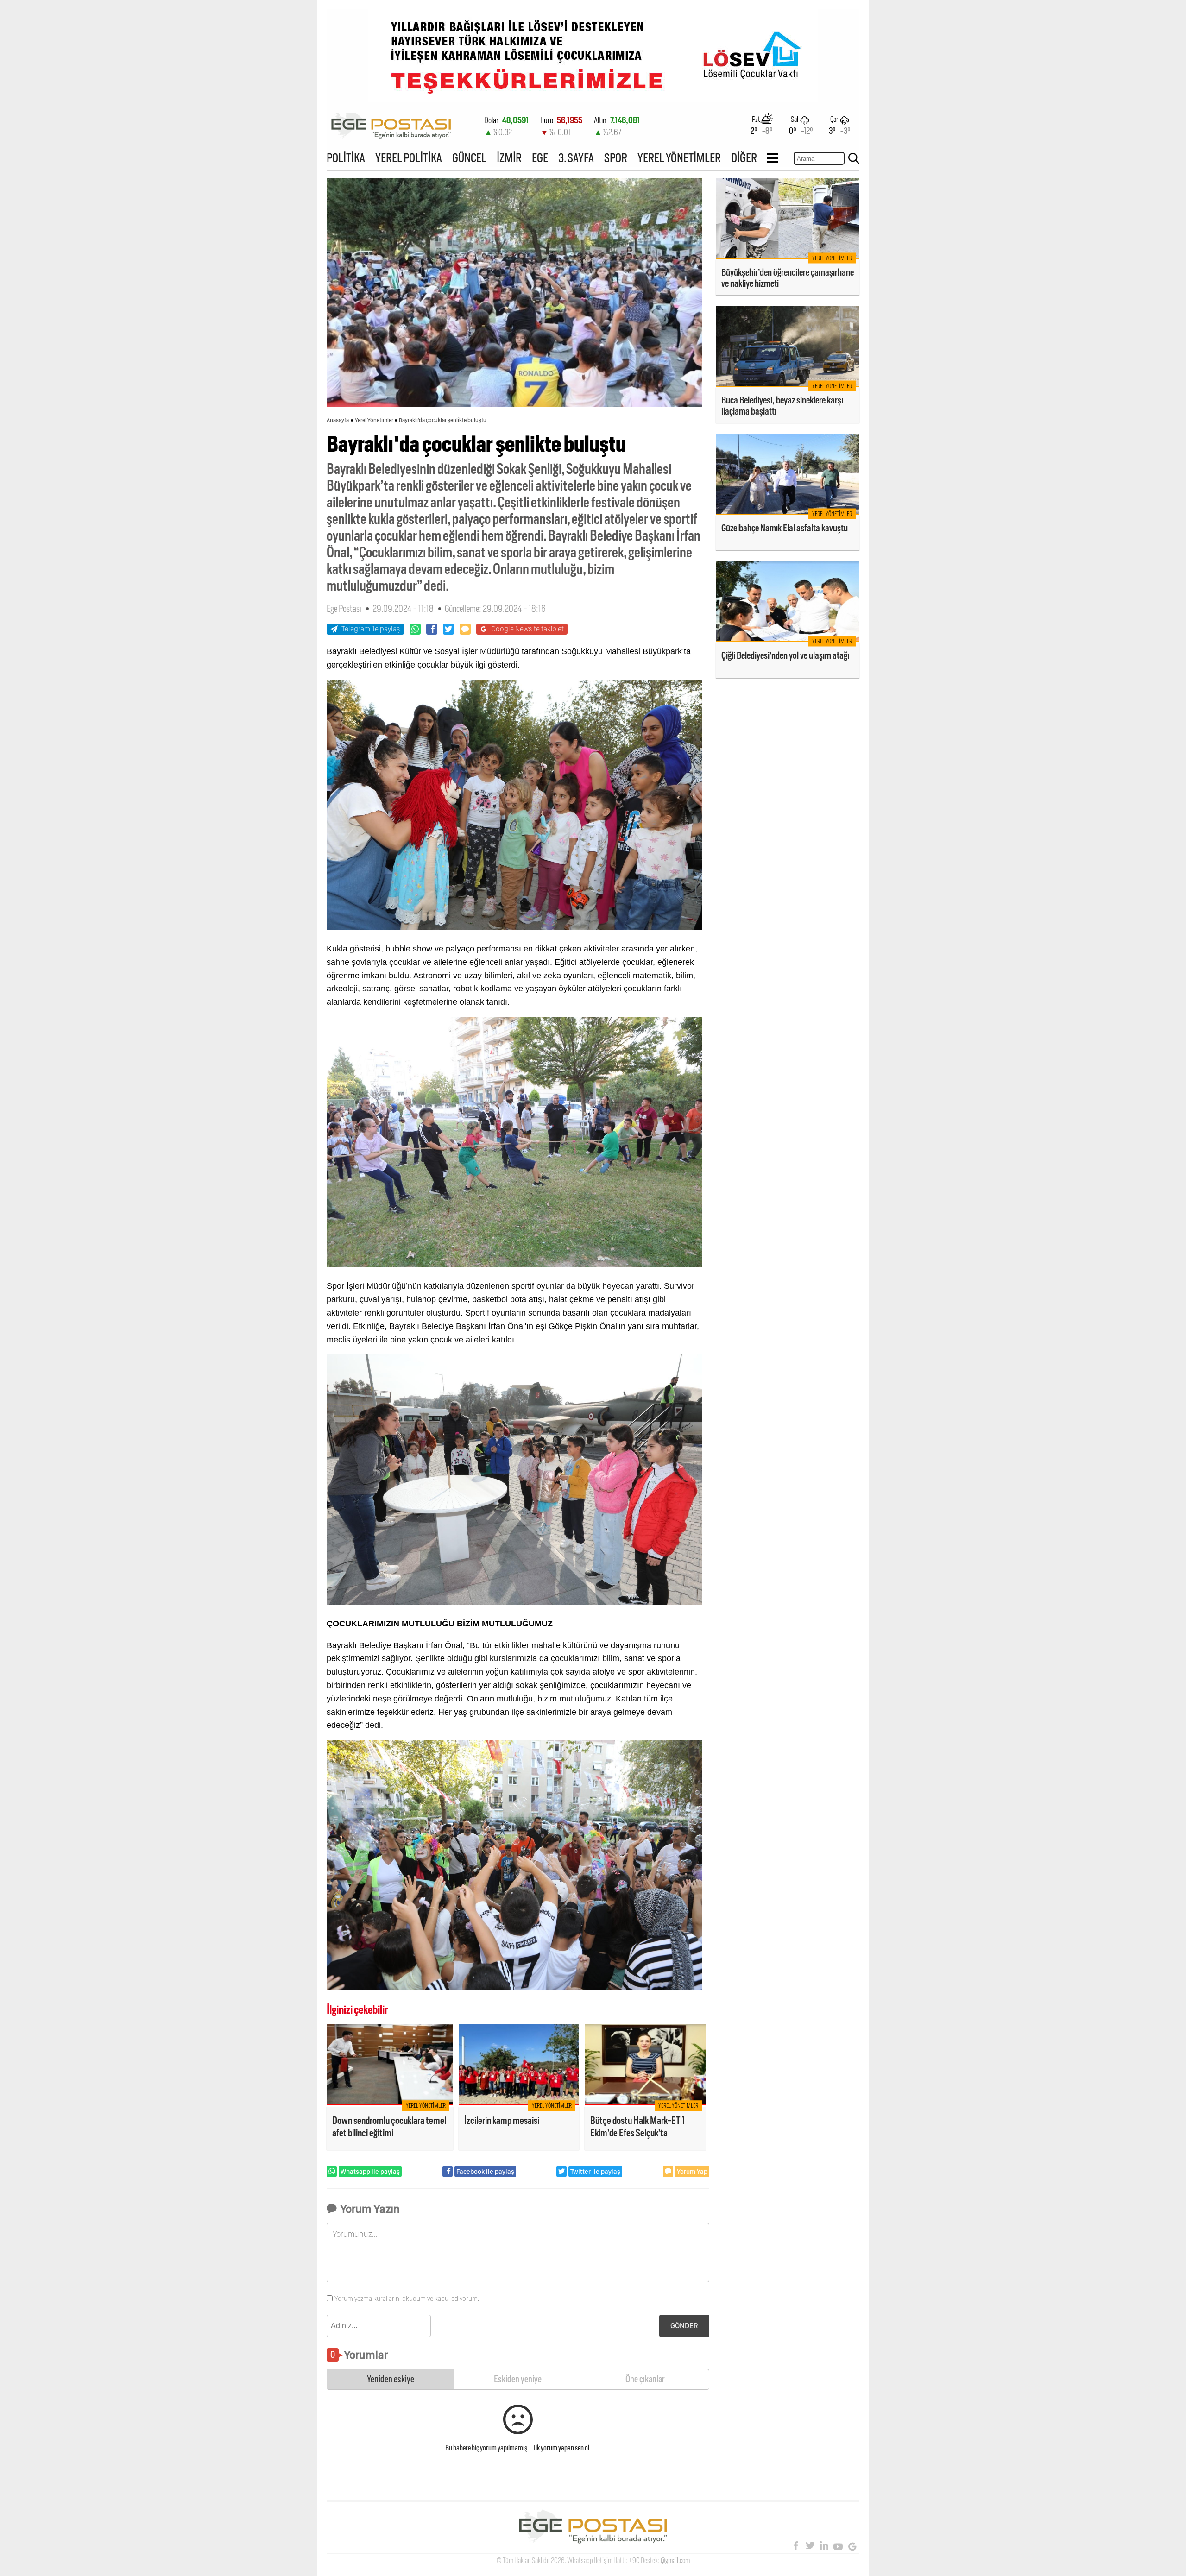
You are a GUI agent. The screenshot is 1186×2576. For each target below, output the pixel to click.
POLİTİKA (346, 158)
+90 (634, 2560)
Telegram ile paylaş (371, 629)
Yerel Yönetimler (374, 420)
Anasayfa (338, 420)
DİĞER (744, 158)
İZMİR (509, 158)
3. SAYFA (576, 158)
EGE (540, 158)
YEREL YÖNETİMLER (679, 158)
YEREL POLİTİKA (409, 158)
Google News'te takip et (527, 629)
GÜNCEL (469, 158)
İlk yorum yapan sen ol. (562, 2448)
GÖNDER (684, 2326)
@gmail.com (675, 2560)
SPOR (616, 158)
